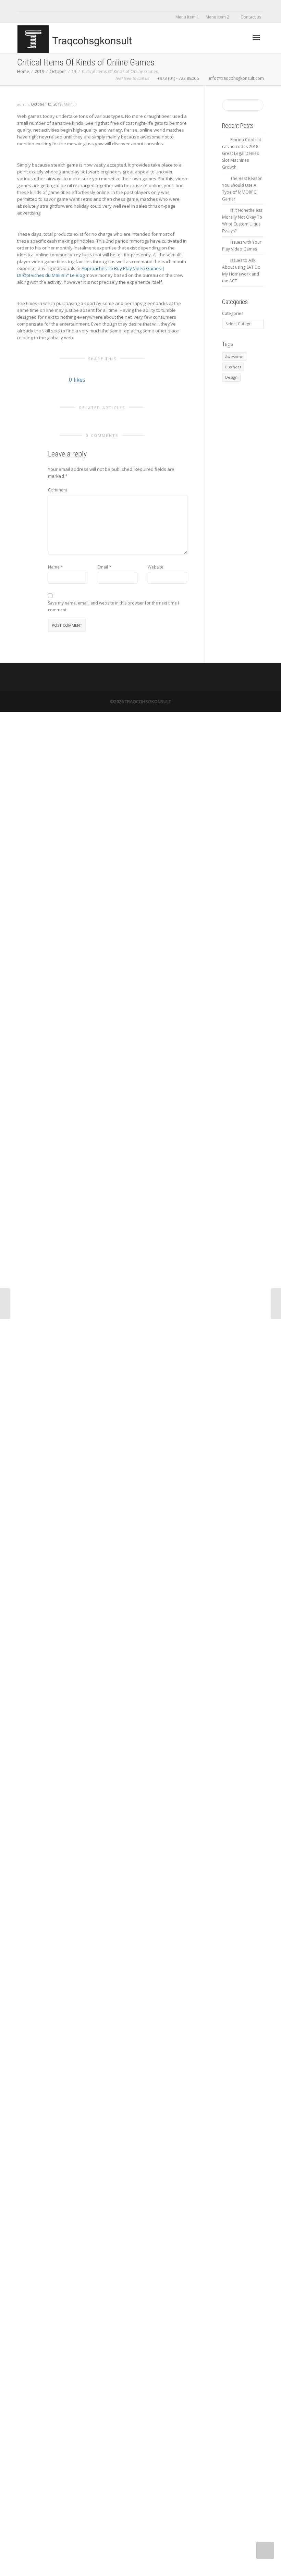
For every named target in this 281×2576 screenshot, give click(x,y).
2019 (39, 71)
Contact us (251, 17)
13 (74, 71)
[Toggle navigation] (256, 37)
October (58, 71)
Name (54, 567)
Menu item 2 (218, 17)
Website (156, 567)
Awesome (234, 357)
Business (233, 367)
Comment (58, 490)
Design (231, 377)
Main (68, 104)
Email (103, 567)
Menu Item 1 (187, 17)
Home (23, 71)
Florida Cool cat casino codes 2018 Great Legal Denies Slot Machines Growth (242, 153)
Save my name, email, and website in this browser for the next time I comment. (113, 606)
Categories (233, 313)
